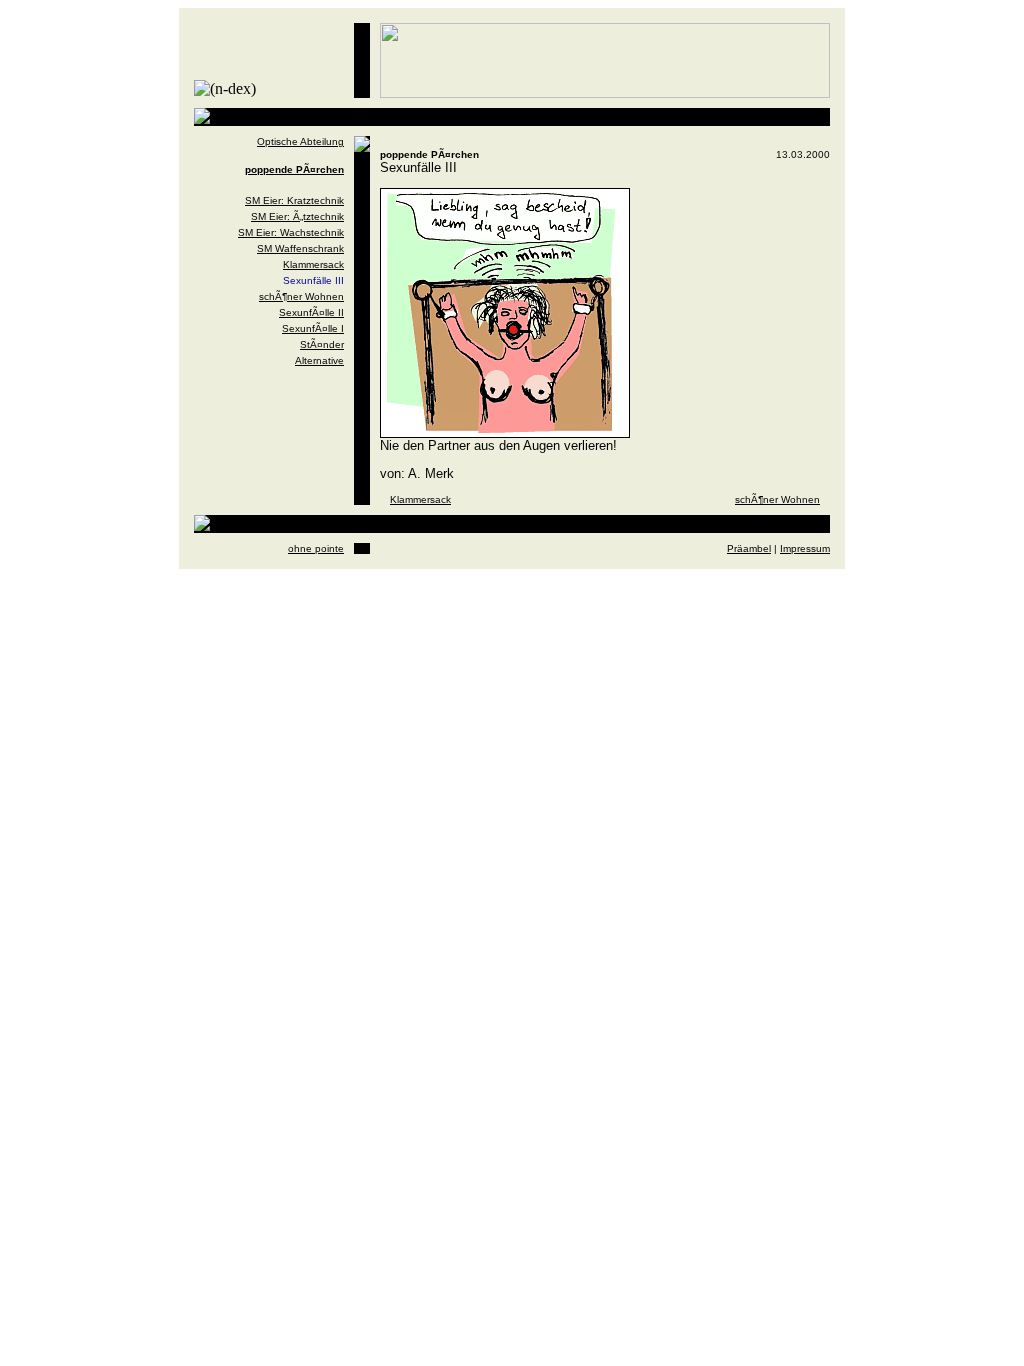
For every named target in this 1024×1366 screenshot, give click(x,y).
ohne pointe (316, 548)
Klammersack (313, 264)
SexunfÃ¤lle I (313, 328)
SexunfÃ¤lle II (311, 312)
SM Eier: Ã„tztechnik (297, 216)
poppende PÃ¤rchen (294, 169)
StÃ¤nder (322, 344)
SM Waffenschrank (300, 248)
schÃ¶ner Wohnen (301, 296)
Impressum (805, 548)
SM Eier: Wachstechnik (291, 232)
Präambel (749, 548)
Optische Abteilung (300, 141)
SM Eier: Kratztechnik (294, 200)
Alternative (319, 360)
